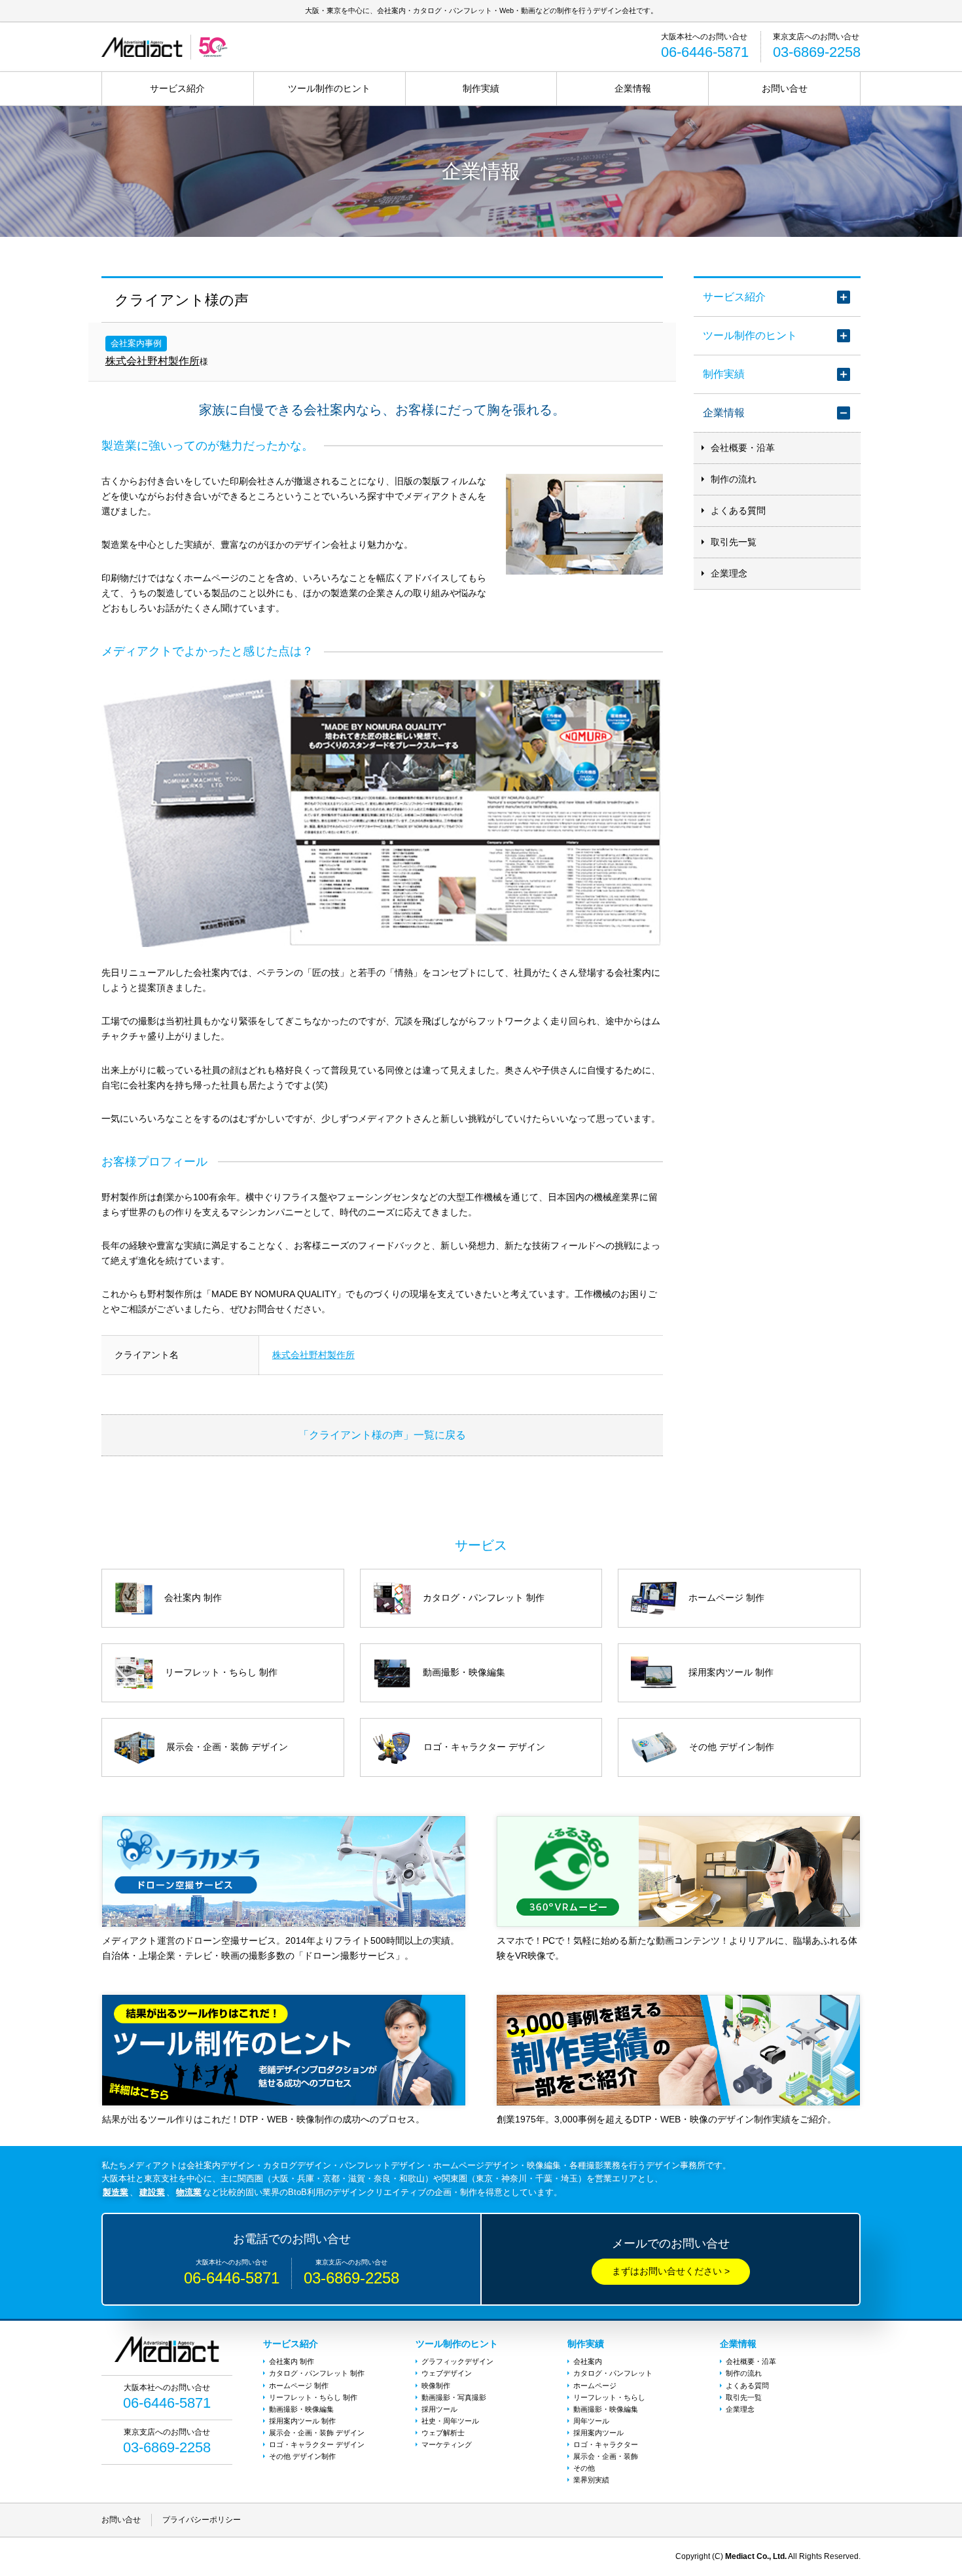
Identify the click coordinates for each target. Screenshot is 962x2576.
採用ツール (439, 2409)
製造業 (116, 2192)
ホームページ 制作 (299, 2386)
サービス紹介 (177, 88)
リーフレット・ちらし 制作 (313, 2397)
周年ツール (591, 2421)
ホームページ (595, 2386)
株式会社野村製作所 (152, 361)
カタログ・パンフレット (613, 2373)
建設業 (152, 2192)
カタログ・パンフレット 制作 (317, 2373)
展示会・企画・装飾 (606, 2456)
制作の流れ (734, 479)
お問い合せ (785, 88)
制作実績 (481, 88)
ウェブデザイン (447, 2373)
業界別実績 (591, 2480)
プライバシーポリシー (202, 2520)
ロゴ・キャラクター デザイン (317, 2444)
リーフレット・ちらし (609, 2397)
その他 (584, 2468)
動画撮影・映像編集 (301, 2409)
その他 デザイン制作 (302, 2456)
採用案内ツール (598, 2433)
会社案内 (588, 2361)
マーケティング (447, 2444)
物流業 (189, 2192)
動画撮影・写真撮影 (454, 2397)
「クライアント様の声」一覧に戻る (382, 1435)
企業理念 (729, 573)
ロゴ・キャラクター (606, 2444)
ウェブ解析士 (443, 2433)
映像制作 (436, 2386)
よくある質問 (738, 510)
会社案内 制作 (292, 2361)
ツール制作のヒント (329, 88)
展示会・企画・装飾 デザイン (317, 2433)
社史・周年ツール (450, 2421)
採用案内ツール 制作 (302, 2421)
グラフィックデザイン (457, 2361)
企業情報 (633, 88)
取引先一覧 (734, 542)
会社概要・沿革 (743, 448)
